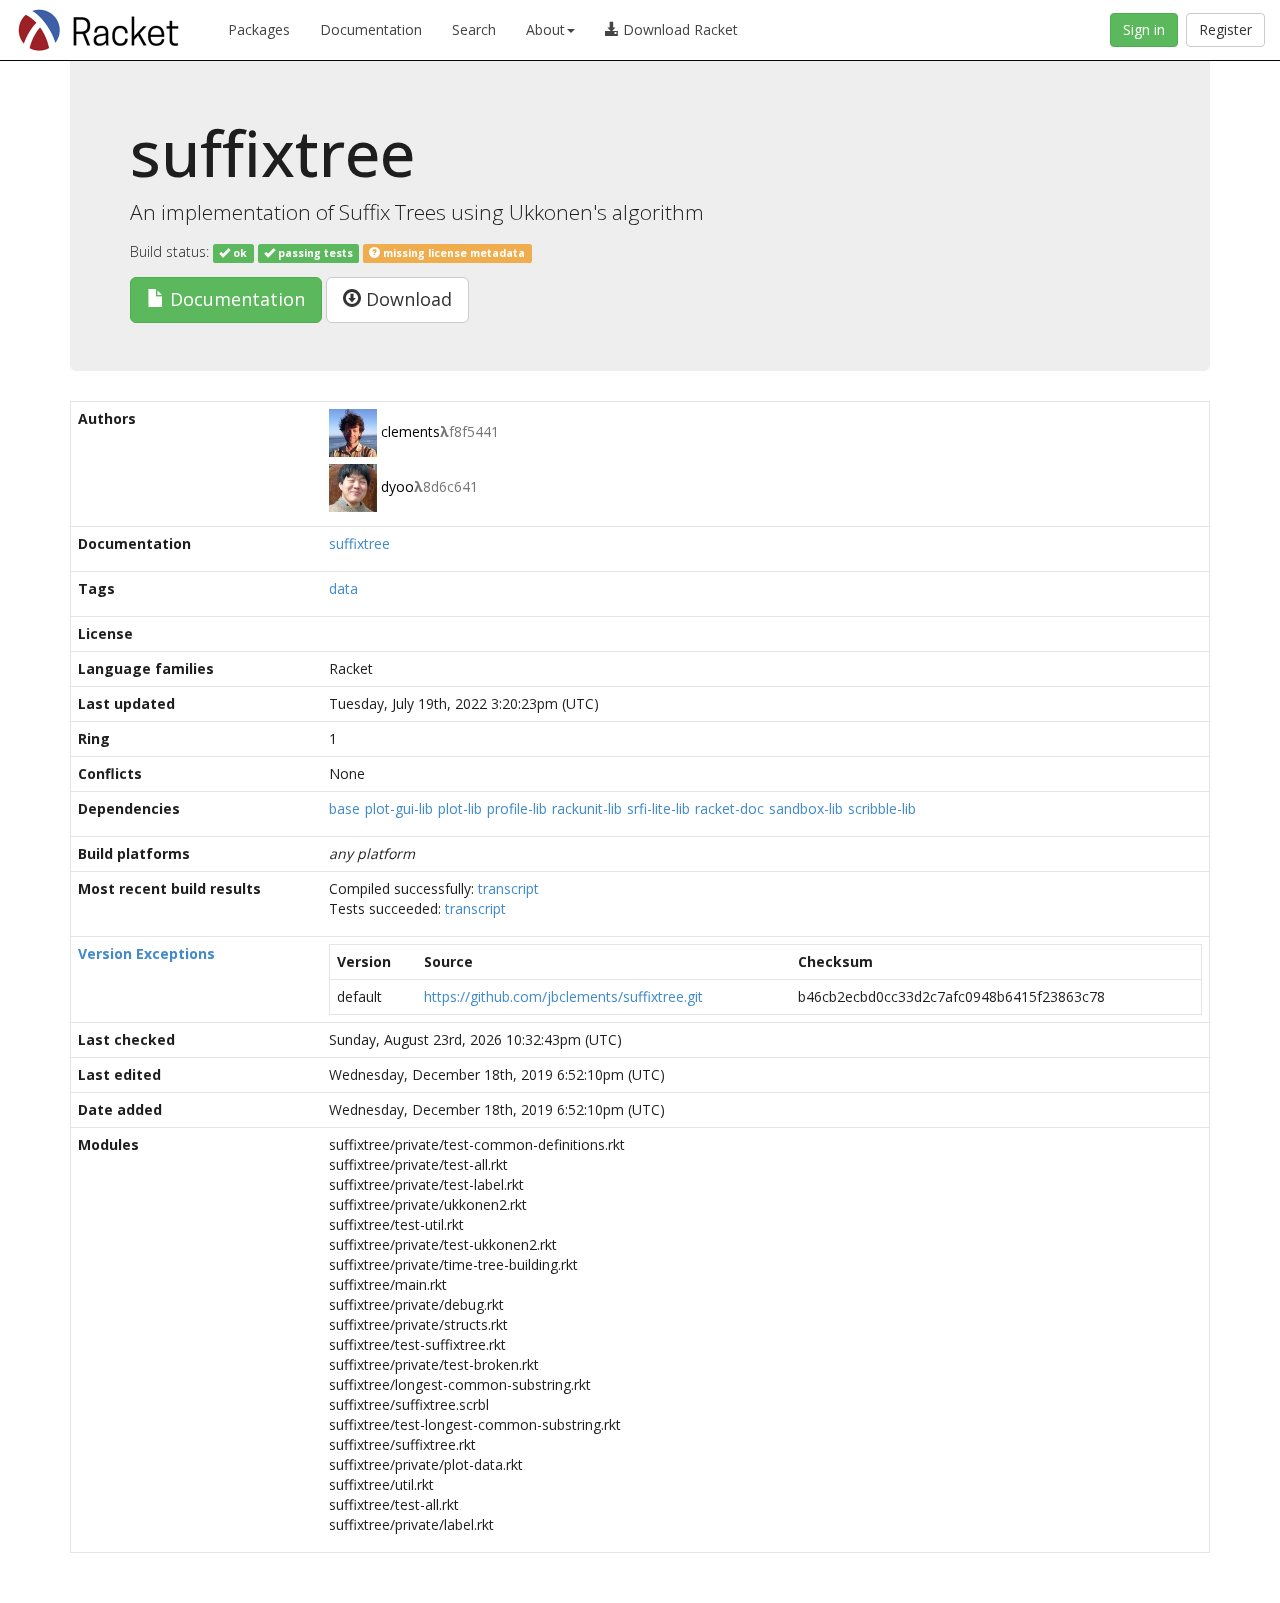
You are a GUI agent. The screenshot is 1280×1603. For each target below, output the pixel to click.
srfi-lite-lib (658, 808)
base (344, 808)
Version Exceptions (146, 953)
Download (406, 299)
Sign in (1144, 29)
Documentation (371, 29)
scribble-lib (882, 808)
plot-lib (460, 808)
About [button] (545, 29)
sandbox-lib (806, 808)
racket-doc (729, 808)
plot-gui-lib (399, 808)
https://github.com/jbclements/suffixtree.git (563, 996)
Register (1225, 29)
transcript (508, 888)
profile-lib (517, 808)
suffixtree (359, 543)
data (343, 588)
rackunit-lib (587, 808)
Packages (259, 29)
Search (474, 29)
